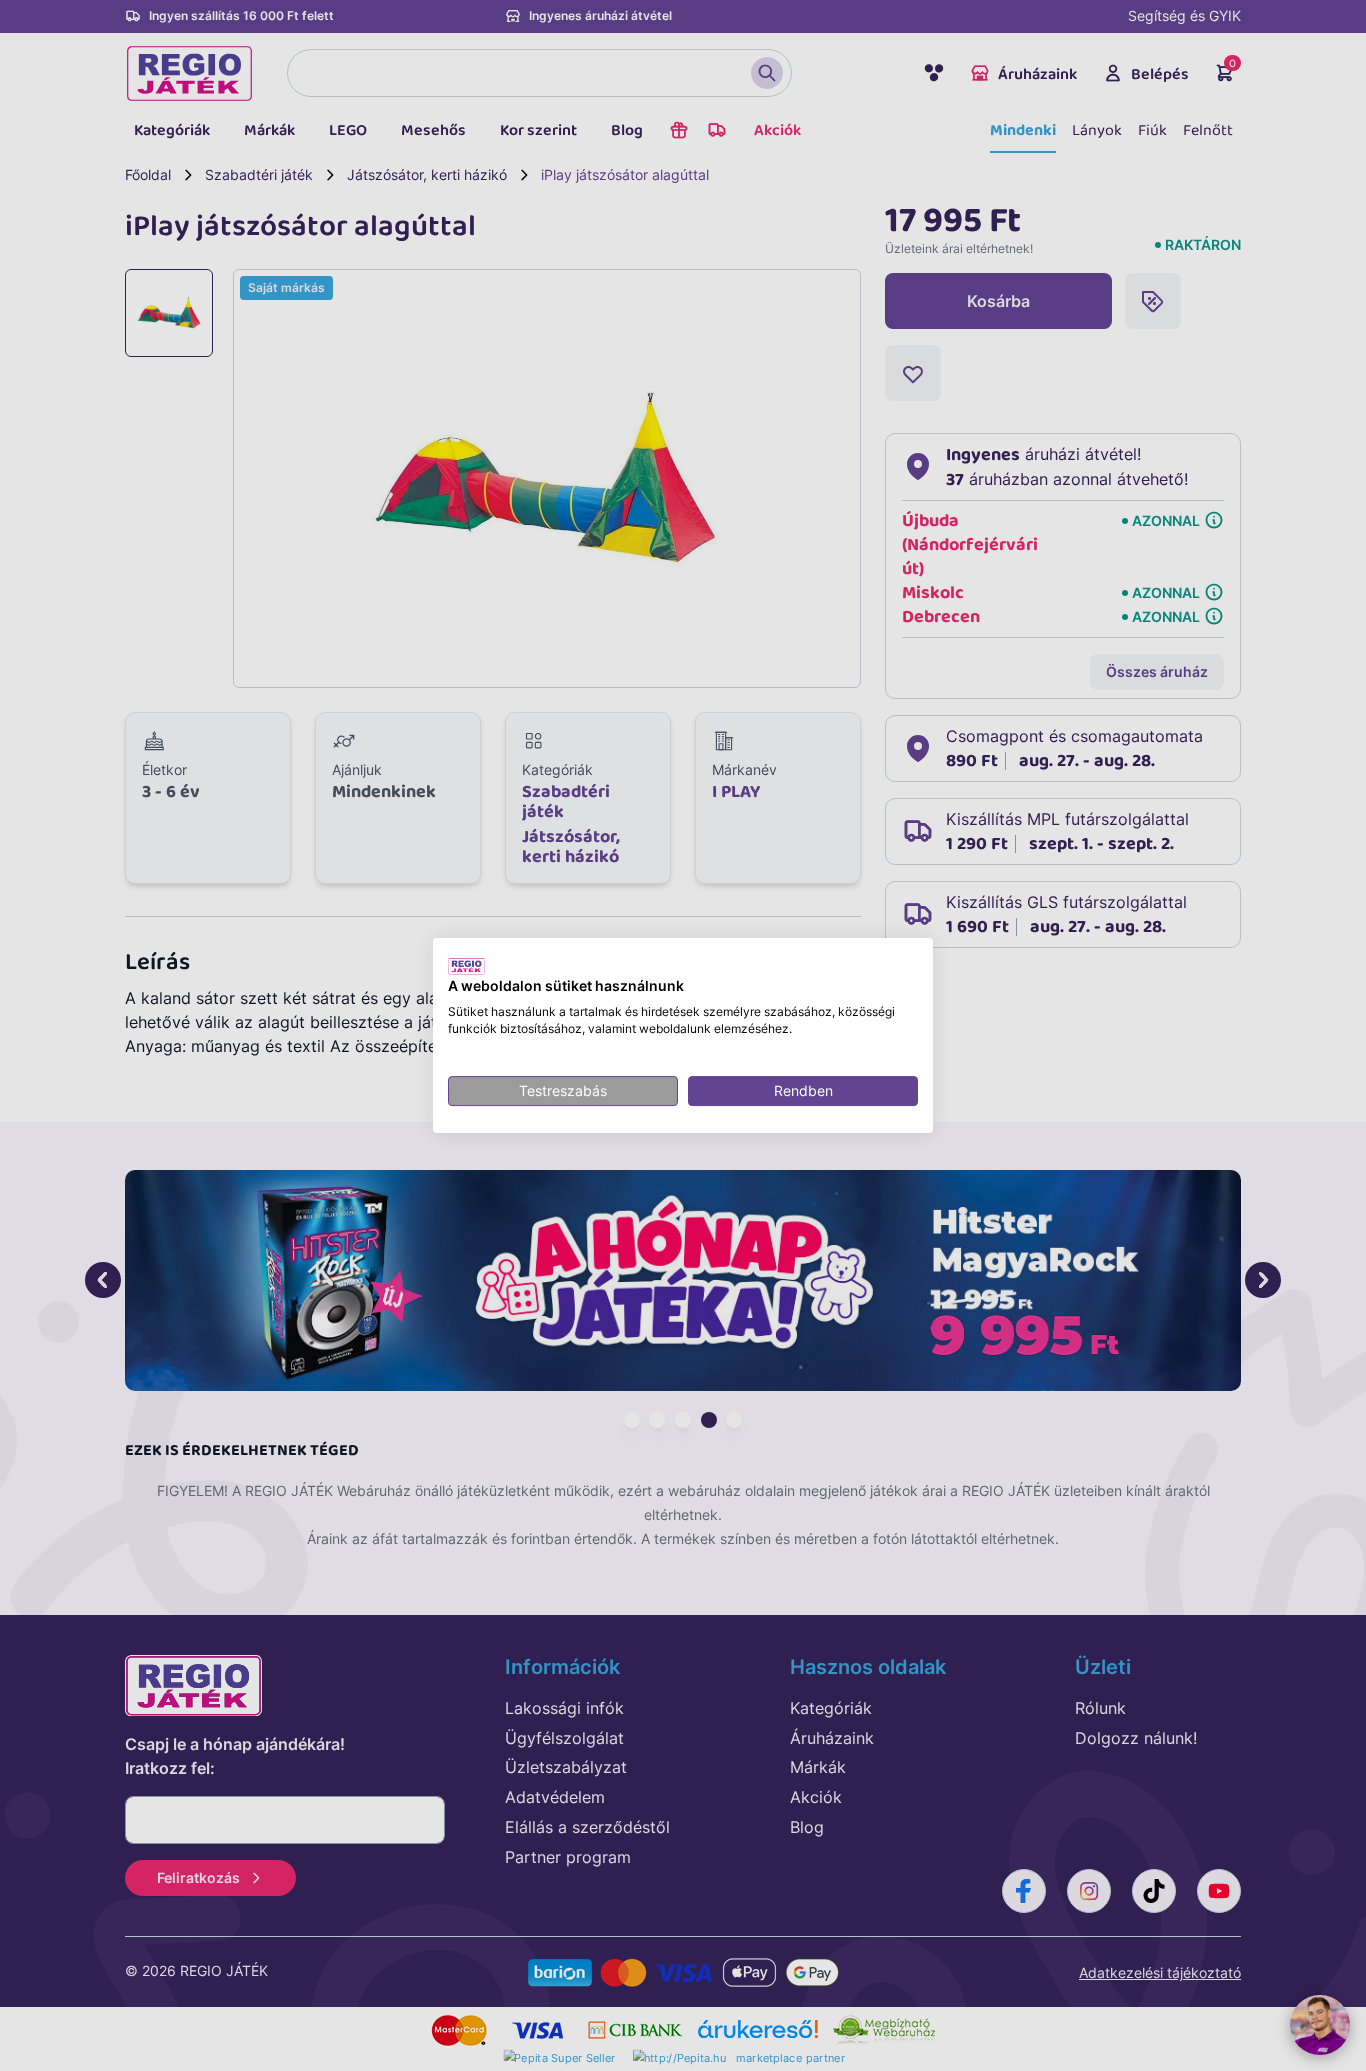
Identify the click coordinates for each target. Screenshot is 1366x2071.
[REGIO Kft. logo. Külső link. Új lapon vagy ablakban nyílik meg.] (466, 966)
